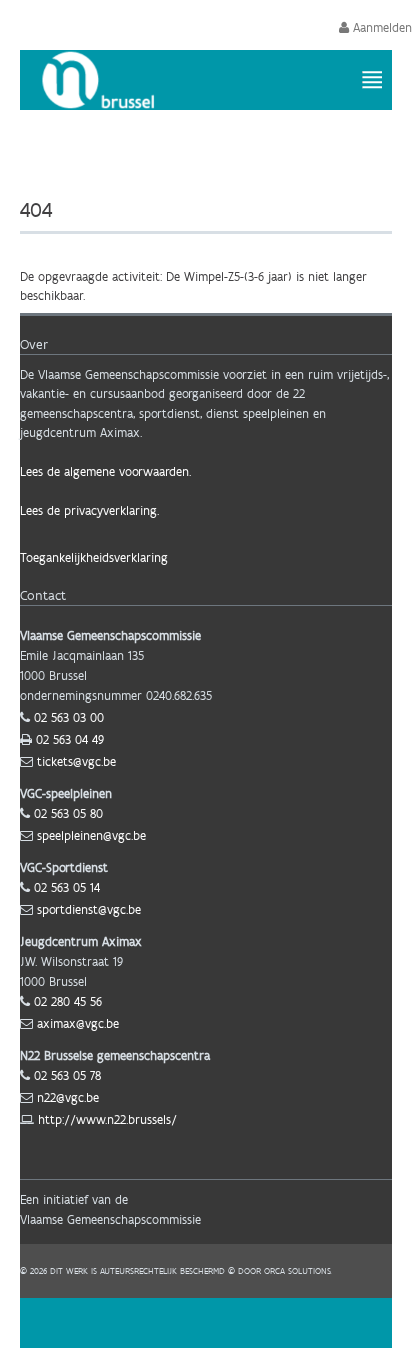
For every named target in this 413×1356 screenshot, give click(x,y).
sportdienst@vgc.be (89, 909)
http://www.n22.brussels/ (107, 1119)
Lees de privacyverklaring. (89, 510)
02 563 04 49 (70, 739)
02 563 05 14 (67, 887)
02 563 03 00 (69, 717)
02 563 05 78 (67, 1075)
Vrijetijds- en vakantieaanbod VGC (241, 154)
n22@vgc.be (68, 1097)
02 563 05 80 (68, 813)
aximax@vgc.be (78, 1023)
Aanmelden (380, 27)
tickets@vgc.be (76, 761)
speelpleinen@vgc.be (91, 835)
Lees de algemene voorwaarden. (105, 471)
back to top (206, 1323)
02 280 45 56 (68, 1001)
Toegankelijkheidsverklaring (94, 557)
